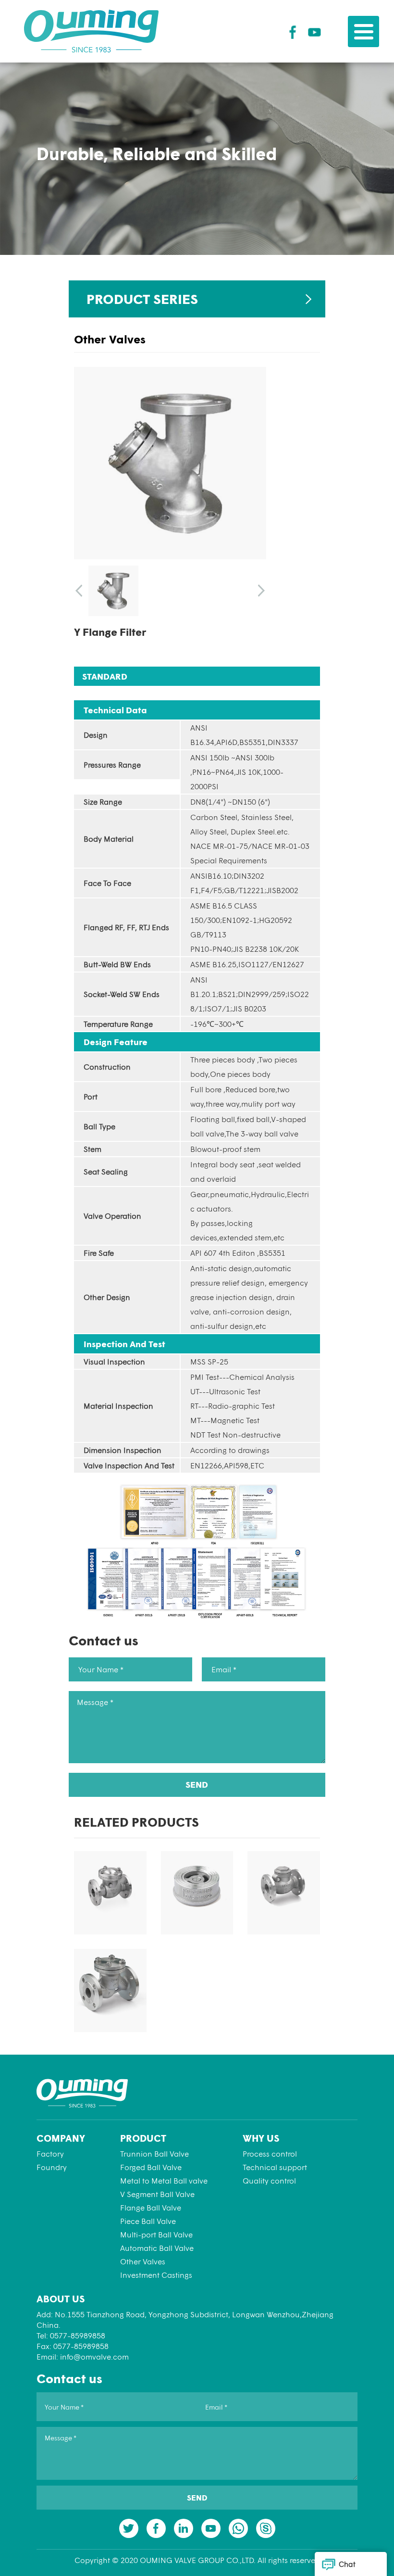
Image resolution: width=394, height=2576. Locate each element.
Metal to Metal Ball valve (164, 2180)
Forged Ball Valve (151, 2167)
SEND (197, 1784)
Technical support (275, 2167)
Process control (270, 2153)
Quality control (269, 2180)
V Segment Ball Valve (157, 2194)
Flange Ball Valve (151, 2207)
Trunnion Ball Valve (154, 2153)
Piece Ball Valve (148, 2221)
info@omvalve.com (94, 2356)
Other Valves (143, 2261)
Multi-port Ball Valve (156, 2234)
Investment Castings (156, 2275)
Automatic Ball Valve (157, 2248)
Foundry (52, 2167)
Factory (50, 2153)
